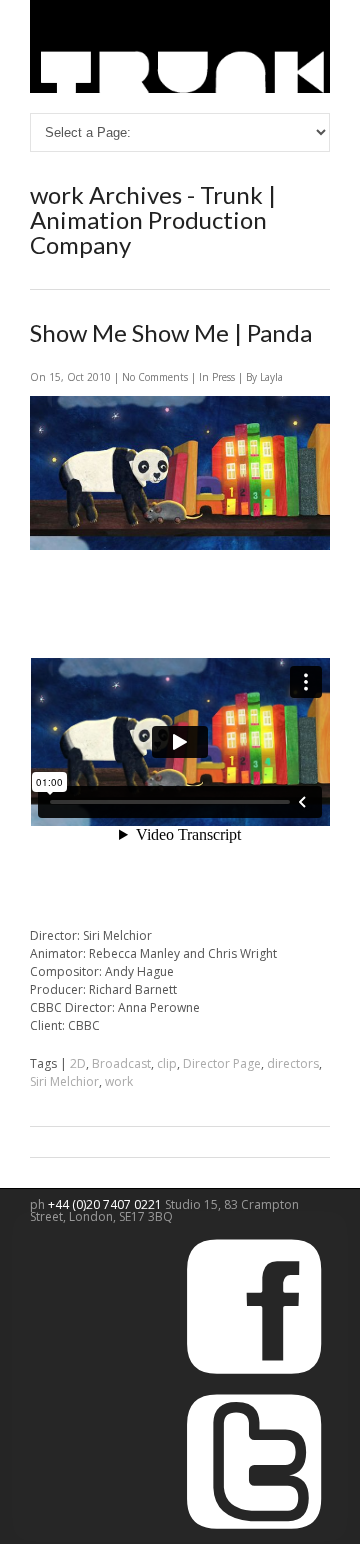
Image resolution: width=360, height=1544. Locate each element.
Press (223, 377)
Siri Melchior (64, 1081)
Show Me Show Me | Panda (171, 332)
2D (78, 1063)
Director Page (222, 1063)
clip (167, 1063)
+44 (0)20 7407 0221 (106, 1204)
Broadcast (121, 1063)
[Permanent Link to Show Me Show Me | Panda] (180, 545)
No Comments (156, 377)
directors (293, 1063)
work (119, 1081)
